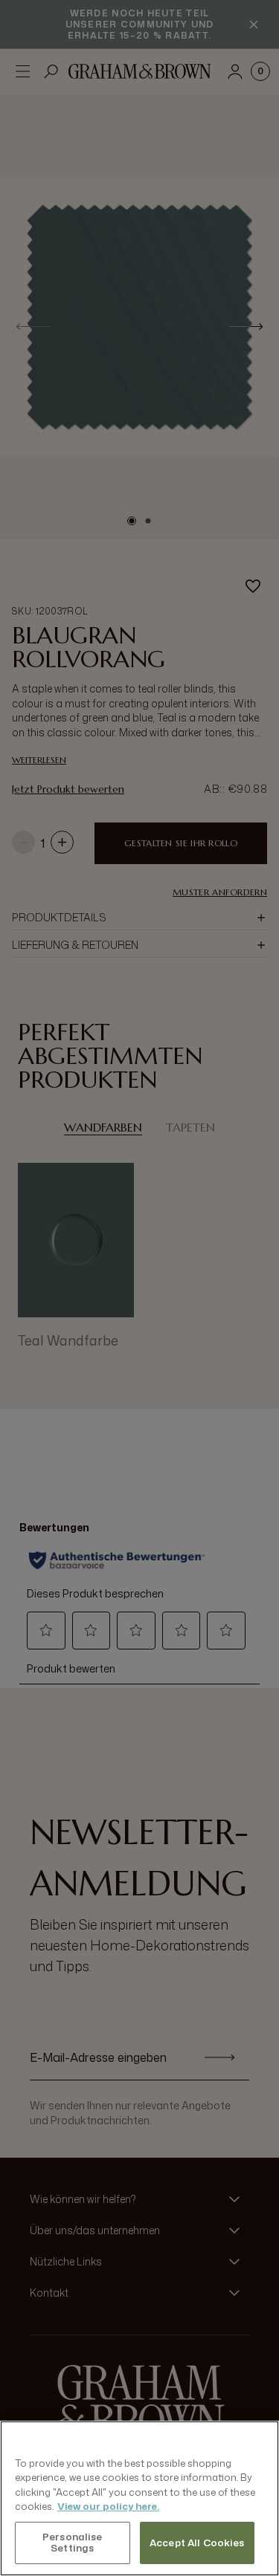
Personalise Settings (72, 2543)
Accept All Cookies (197, 2543)
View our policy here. (108, 2506)
